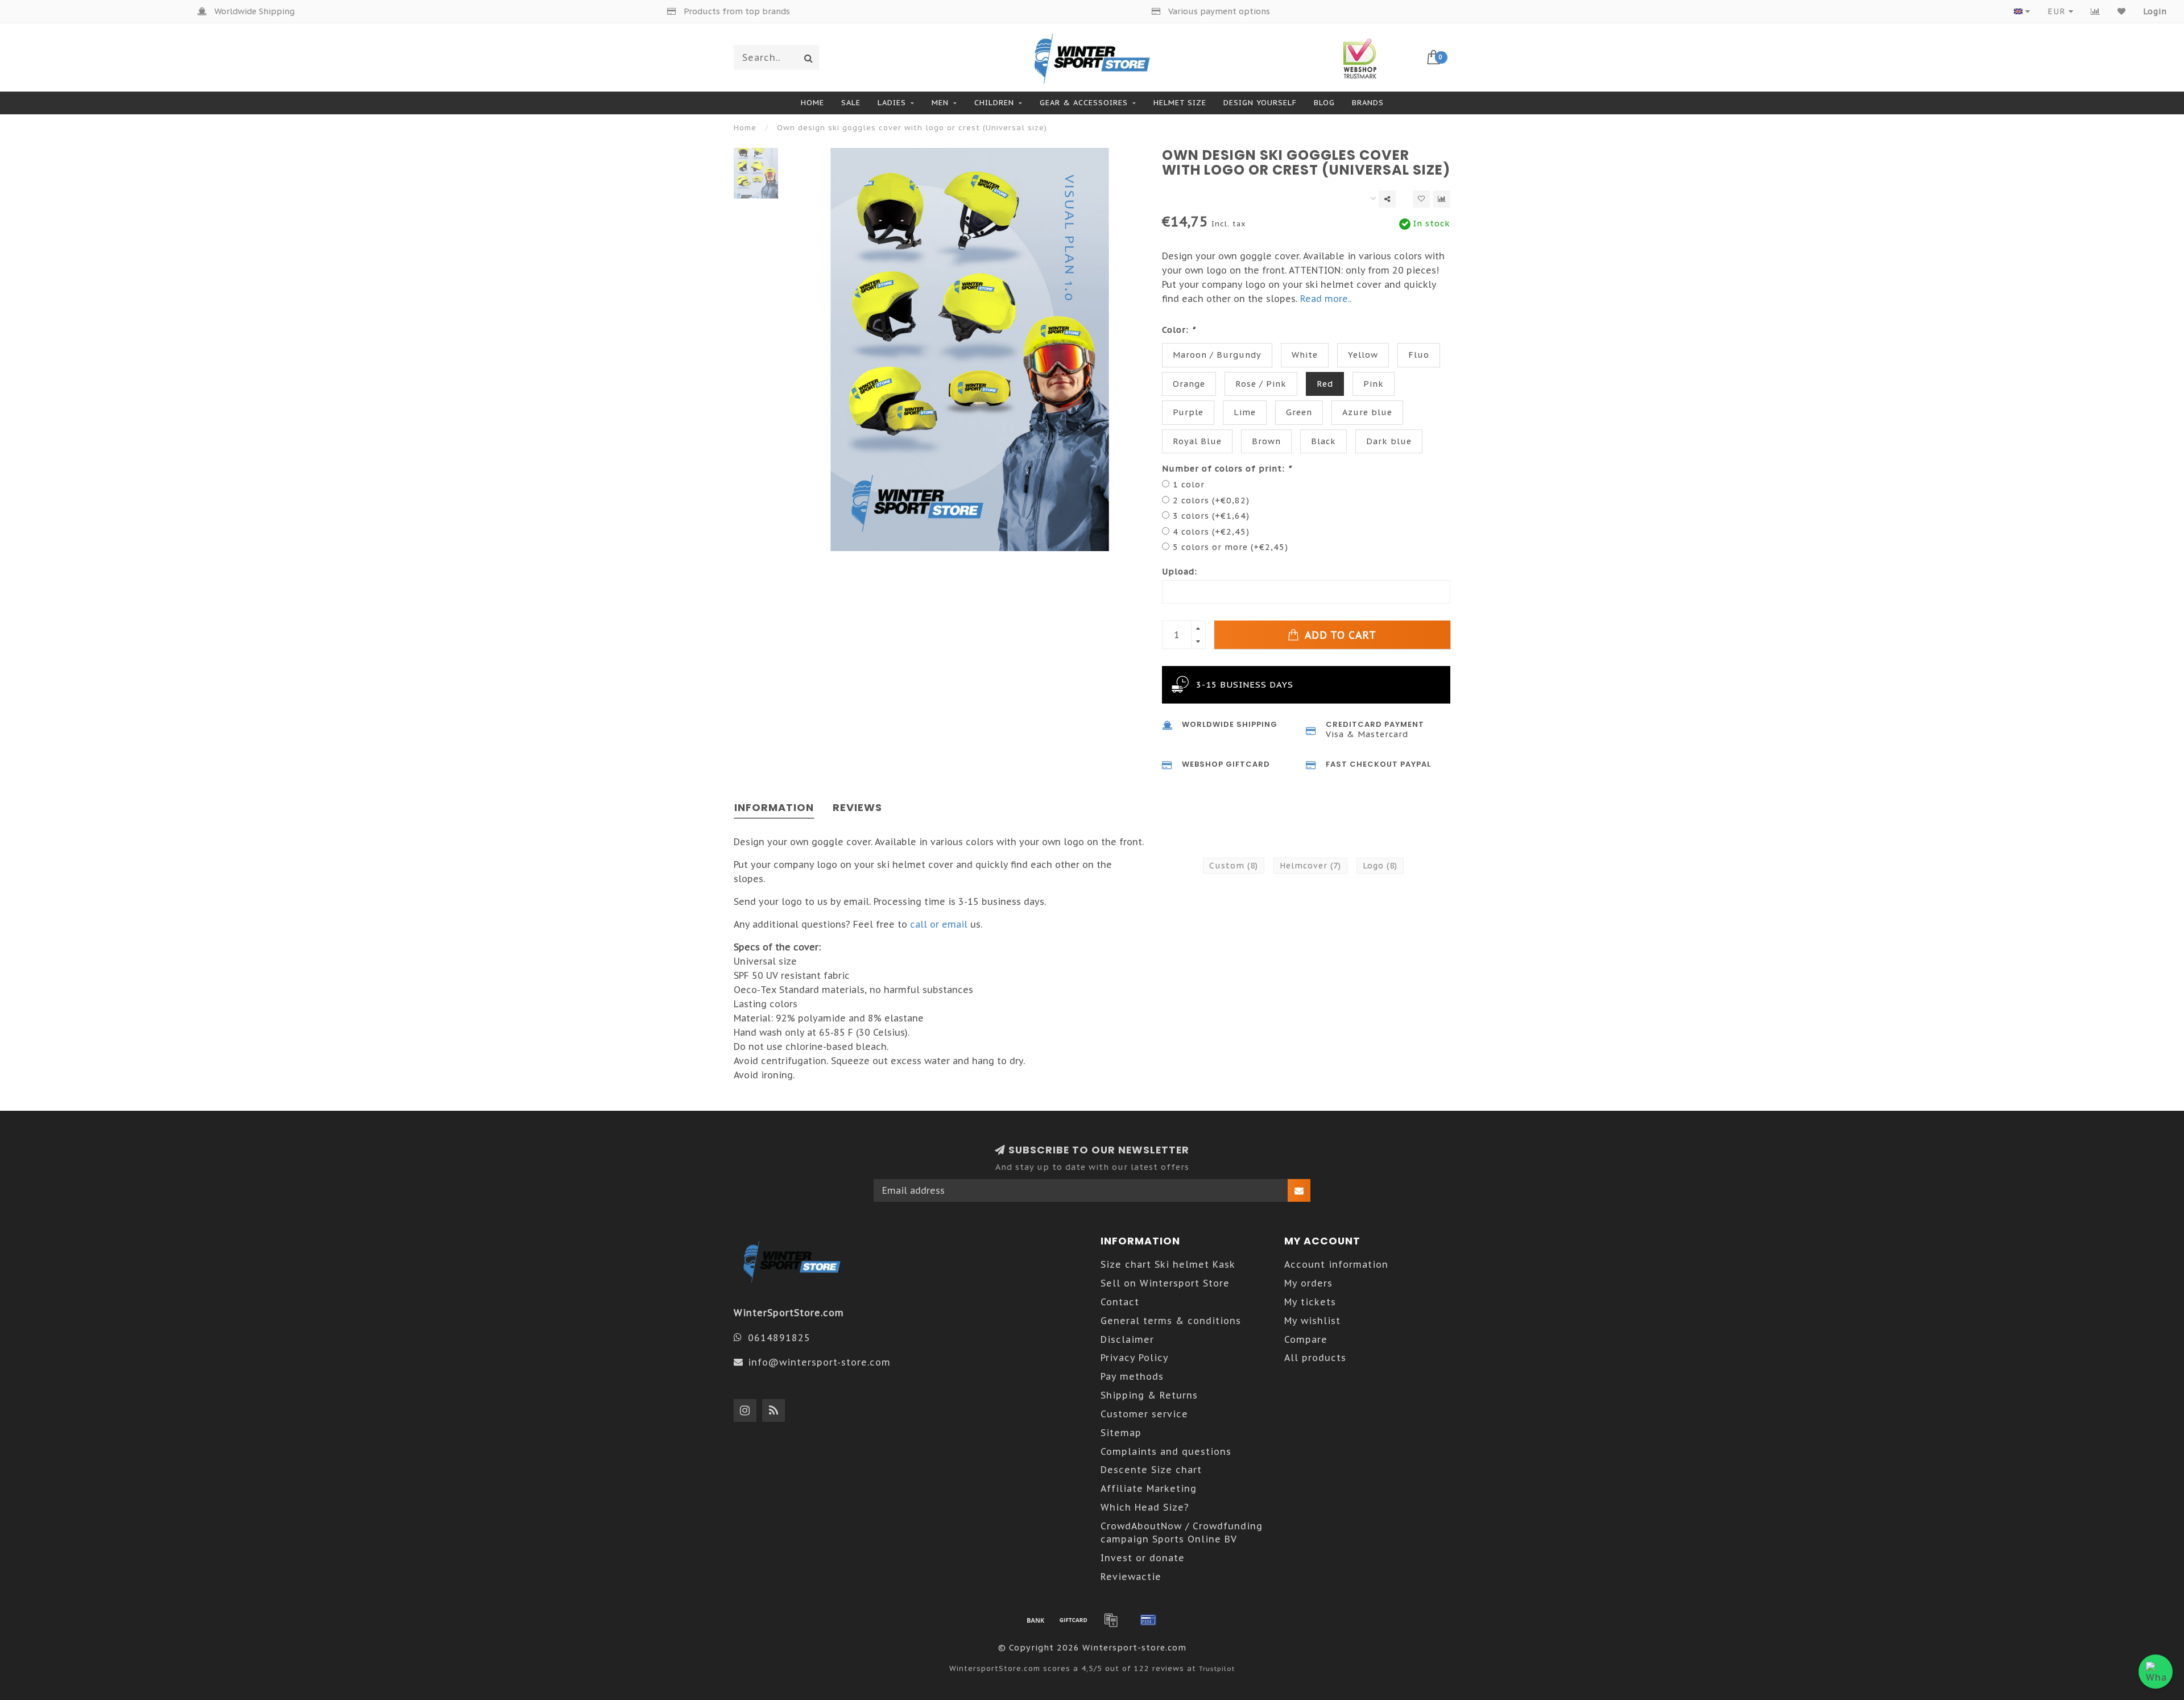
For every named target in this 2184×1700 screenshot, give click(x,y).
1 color (1189, 484)
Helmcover (1310, 866)
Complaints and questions (1166, 1451)
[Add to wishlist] (1421, 199)
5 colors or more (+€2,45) (1230, 547)
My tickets (1310, 1302)
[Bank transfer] (1036, 1620)
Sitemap (1121, 1433)
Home (812, 103)
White (1305, 355)
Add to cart (1339, 635)
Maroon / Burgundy (1217, 355)
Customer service (1144, 1414)
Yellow (1363, 355)
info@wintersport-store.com (819, 1362)
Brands (1368, 103)
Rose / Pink (1261, 384)
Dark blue (1389, 441)
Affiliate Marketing (1149, 1488)
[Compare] (2096, 11)
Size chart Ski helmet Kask (1168, 1264)
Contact (1120, 1302)
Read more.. (1326, 299)
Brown (1266, 441)
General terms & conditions (1171, 1321)
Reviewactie (1131, 1577)
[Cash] (1073, 1620)
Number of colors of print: (1227, 468)
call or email (939, 924)
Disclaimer (1127, 1339)
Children (994, 103)
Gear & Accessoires (1084, 103)
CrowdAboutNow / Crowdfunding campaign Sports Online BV (1182, 1533)
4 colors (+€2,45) (1211, 531)
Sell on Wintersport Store (1165, 1283)
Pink (1374, 384)
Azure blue (1367, 412)
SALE (851, 103)
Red (1325, 384)
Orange (1189, 384)
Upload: (1180, 571)
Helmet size (1180, 103)
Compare (1306, 1339)
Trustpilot (1217, 1668)
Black (1323, 441)
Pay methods (1132, 1376)
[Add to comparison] (1442, 199)
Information (774, 807)
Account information (1336, 1264)
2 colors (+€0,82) (1211, 500)
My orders (1308, 1283)
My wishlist (1312, 1321)
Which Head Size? (1145, 1507)
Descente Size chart (1151, 1470)
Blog (1324, 103)
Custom (1234, 866)
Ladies (892, 103)
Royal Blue (1197, 441)
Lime (1245, 412)
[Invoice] (1111, 1620)
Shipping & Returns (1149, 1395)
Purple (1188, 412)
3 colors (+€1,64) (1211, 516)
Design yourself (1260, 103)
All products (1315, 1358)
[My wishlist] (2122, 11)
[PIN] (1148, 1620)
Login (2155, 11)
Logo (1380, 866)
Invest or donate (1143, 1558)
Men (940, 103)
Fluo (1419, 355)
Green (1299, 412)
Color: (1179, 330)
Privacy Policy (1135, 1358)
